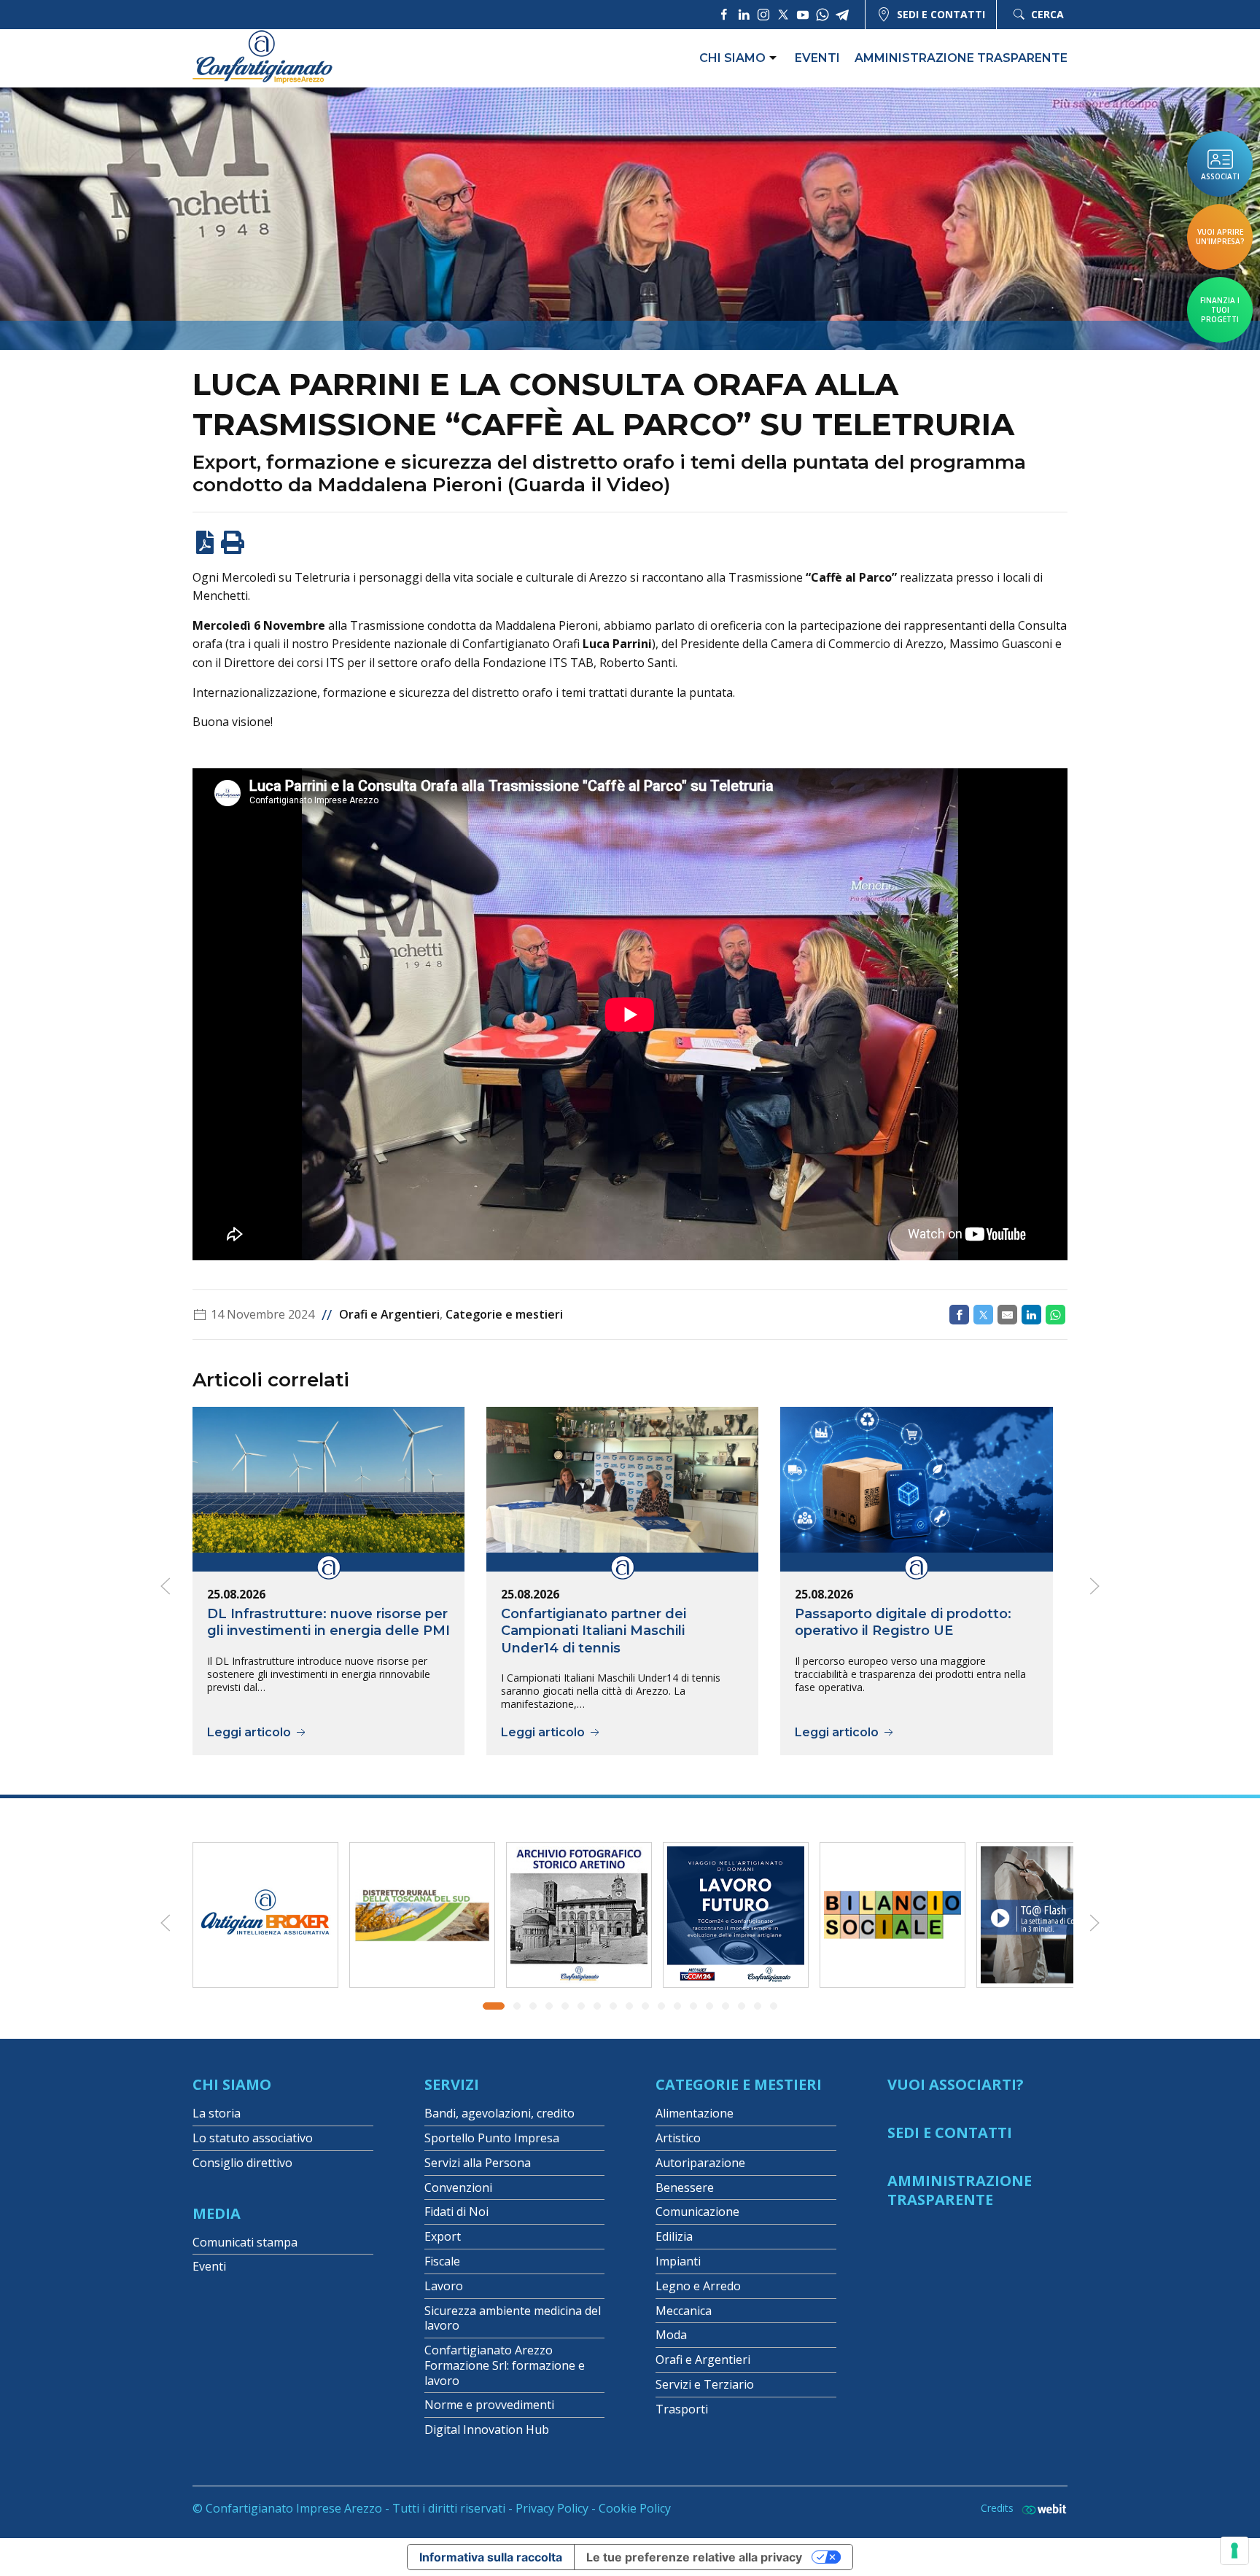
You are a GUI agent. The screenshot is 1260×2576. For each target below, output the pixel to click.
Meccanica (684, 2311)
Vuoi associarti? (956, 2084)
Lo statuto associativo (253, 2138)
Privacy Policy (552, 2508)
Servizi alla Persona (478, 2163)
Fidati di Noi (456, 2212)
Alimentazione (695, 2113)
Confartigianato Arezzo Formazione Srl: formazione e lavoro (505, 2365)
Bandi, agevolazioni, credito (499, 2113)
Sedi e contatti (941, 14)
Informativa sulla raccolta (491, 2557)
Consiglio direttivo (242, 2163)
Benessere (685, 2187)
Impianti (678, 2261)
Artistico (678, 2138)
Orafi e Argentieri (389, 1314)
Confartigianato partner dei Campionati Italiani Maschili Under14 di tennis (594, 1630)
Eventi (817, 58)
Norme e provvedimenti (489, 2405)
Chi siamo (732, 58)
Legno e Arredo (698, 2286)
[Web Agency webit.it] (1041, 2509)
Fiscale (442, 2261)
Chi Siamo (232, 2084)
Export (443, 2236)
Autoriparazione (700, 2163)
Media (217, 2213)
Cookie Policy (635, 2508)
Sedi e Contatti (950, 2132)
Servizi (452, 2084)
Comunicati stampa (245, 2242)
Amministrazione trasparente (961, 58)
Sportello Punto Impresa (492, 2138)
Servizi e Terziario (705, 2384)
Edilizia (674, 2236)
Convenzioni (458, 2187)
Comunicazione (697, 2212)
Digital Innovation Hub (487, 2429)
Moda (671, 2335)
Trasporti (682, 2409)
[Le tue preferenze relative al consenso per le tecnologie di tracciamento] (1234, 2550)
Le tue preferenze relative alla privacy (694, 2557)
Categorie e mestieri (504, 1314)
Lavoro (444, 2286)
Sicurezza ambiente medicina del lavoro (513, 2318)
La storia (217, 2113)
